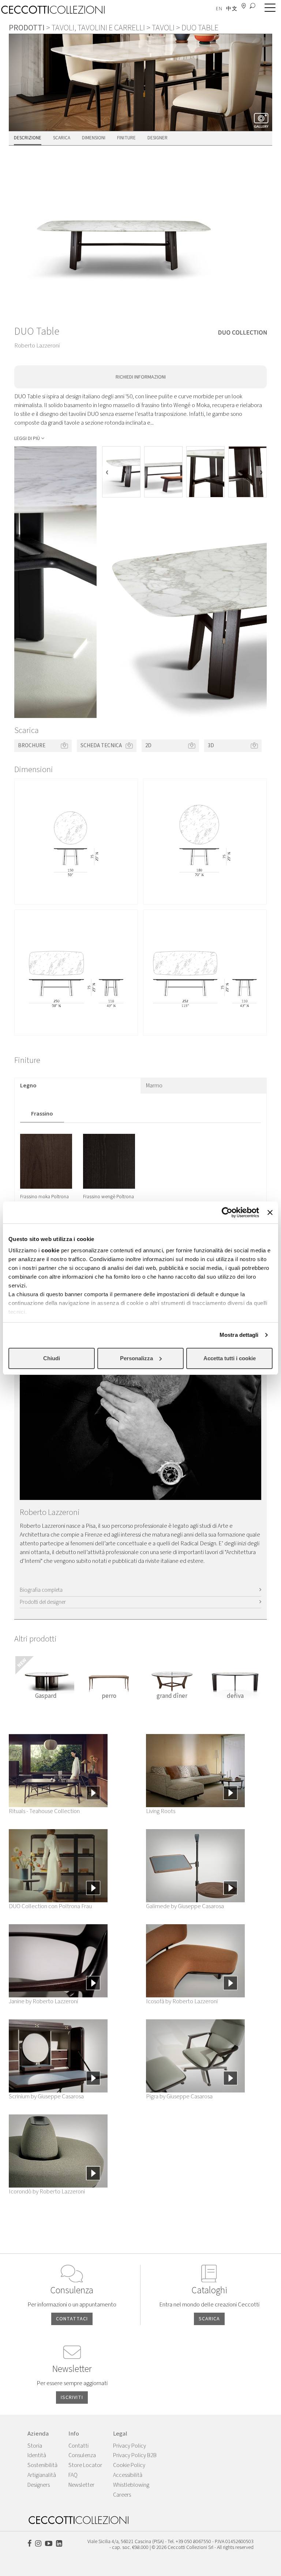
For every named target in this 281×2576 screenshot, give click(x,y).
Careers (122, 2495)
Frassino (42, 1114)
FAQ (73, 2475)
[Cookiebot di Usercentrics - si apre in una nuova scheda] (227, 1212)
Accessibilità (128, 2475)
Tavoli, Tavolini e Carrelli (98, 28)
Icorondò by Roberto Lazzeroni (47, 2192)
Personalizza (136, 1358)
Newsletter (81, 2485)
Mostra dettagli (239, 1335)
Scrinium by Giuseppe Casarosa (46, 2096)
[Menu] (268, 8)
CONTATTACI (72, 2319)
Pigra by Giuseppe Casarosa (179, 2096)
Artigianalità (42, 2475)
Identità (37, 2455)
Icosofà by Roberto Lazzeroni (182, 2001)
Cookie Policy (129, 2465)
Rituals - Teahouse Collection (44, 1811)
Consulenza (82, 2455)
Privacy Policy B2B (135, 2455)
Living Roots (161, 1811)
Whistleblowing (131, 2485)
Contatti (78, 2446)
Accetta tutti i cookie (230, 1358)
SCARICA (209, 2319)
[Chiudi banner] (270, 1212)
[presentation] (107, 472)
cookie (50, 1250)
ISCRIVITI (72, 2398)
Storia (35, 2446)
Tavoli (163, 28)
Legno (28, 1086)
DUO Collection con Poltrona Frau (50, 1906)
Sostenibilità (42, 2465)
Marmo (154, 1086)
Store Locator (85, 2465)
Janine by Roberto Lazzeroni (43, 2001)
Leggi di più (27, 439)
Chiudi (52, 1358)
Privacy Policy (130, 2446)
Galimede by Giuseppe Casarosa (185, 1906)
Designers (39, 2485)
